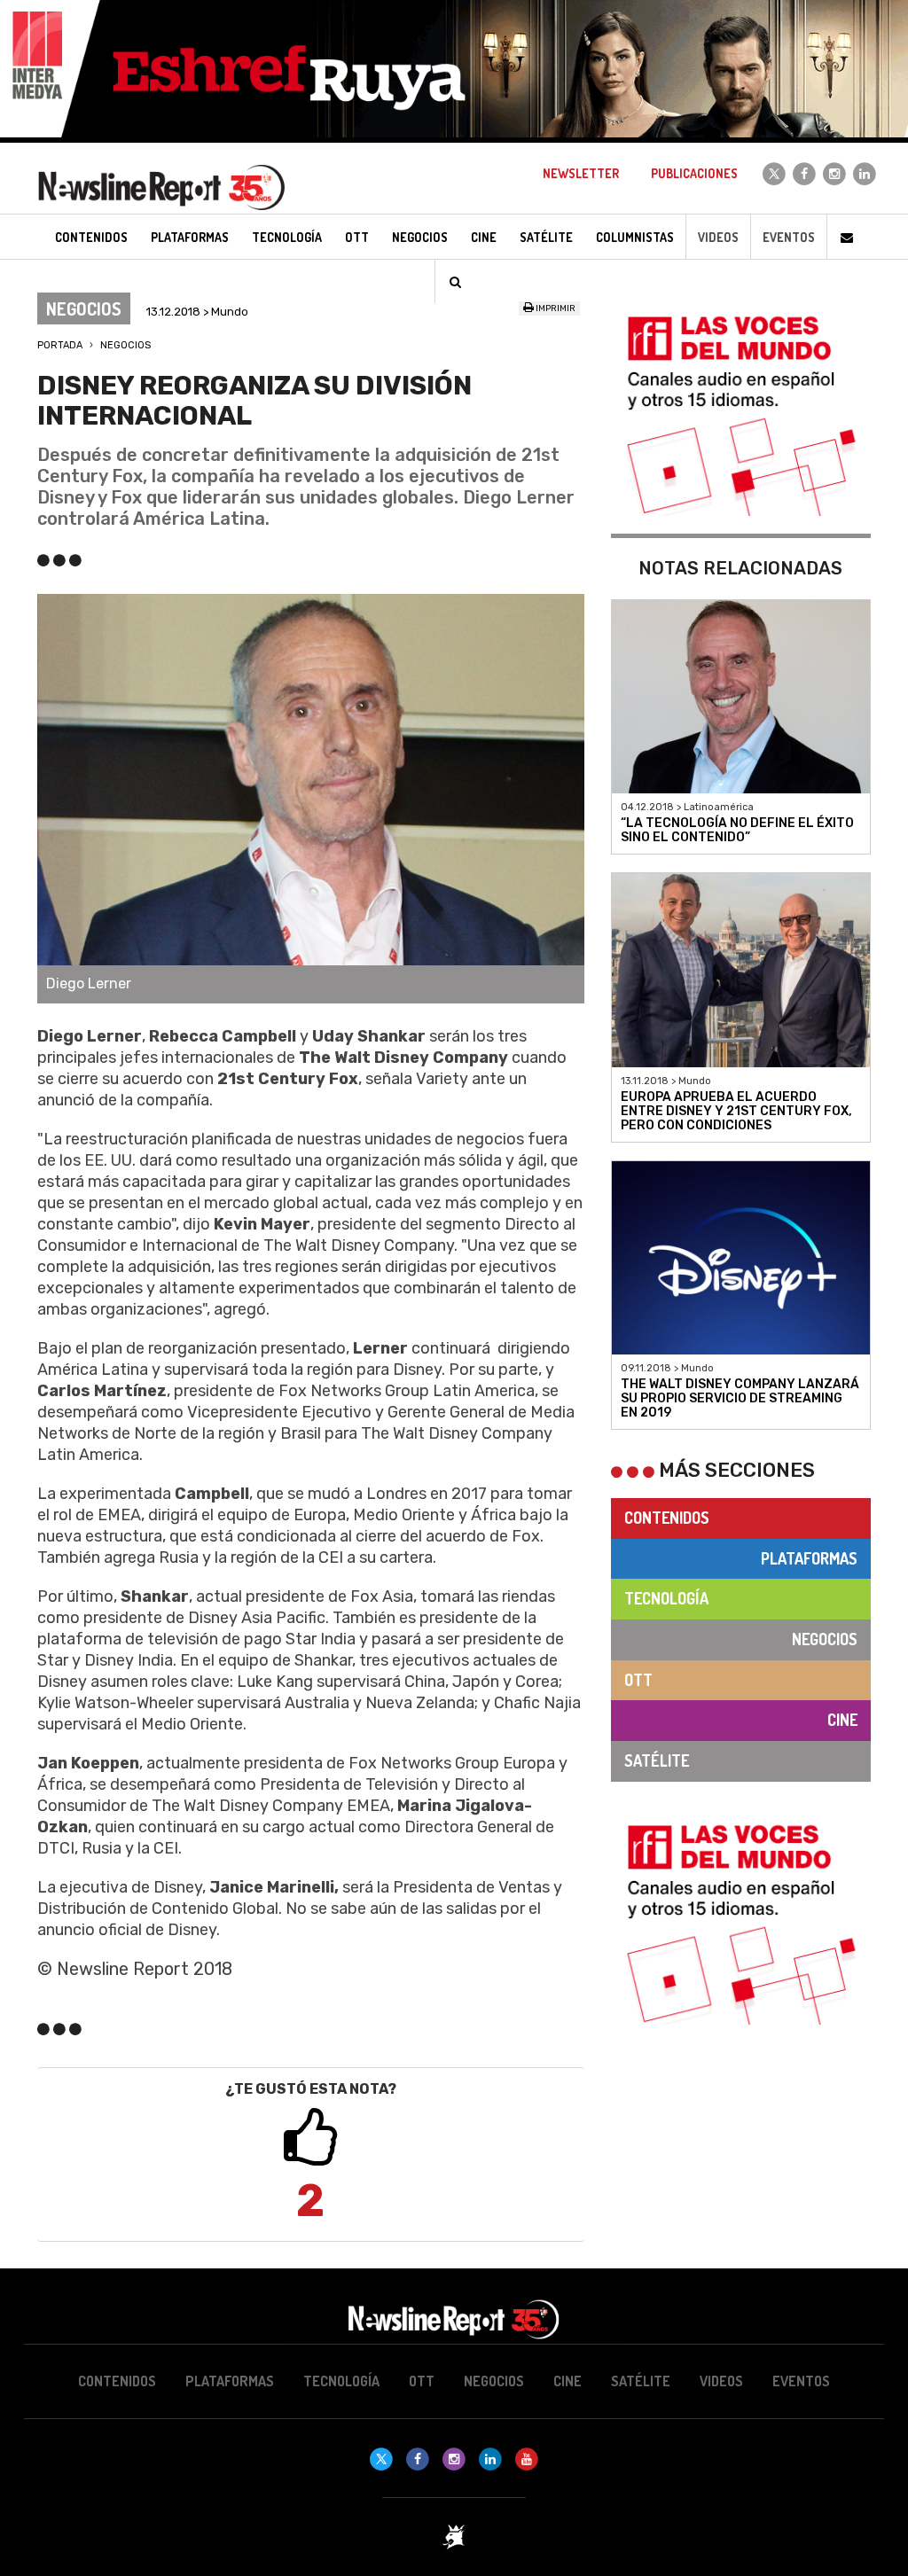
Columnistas (635, 237)
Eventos (789, 237)
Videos (718, 237)
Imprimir (555, 308)
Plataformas (809, 1558)
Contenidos (667, 1518)
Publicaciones (694, 173)
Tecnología (666, 1598)
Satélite (657, 1760)
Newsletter (581, 173)
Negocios (125, 345)
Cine (842, 1720)
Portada (60, 345)
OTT (638, 1680)
